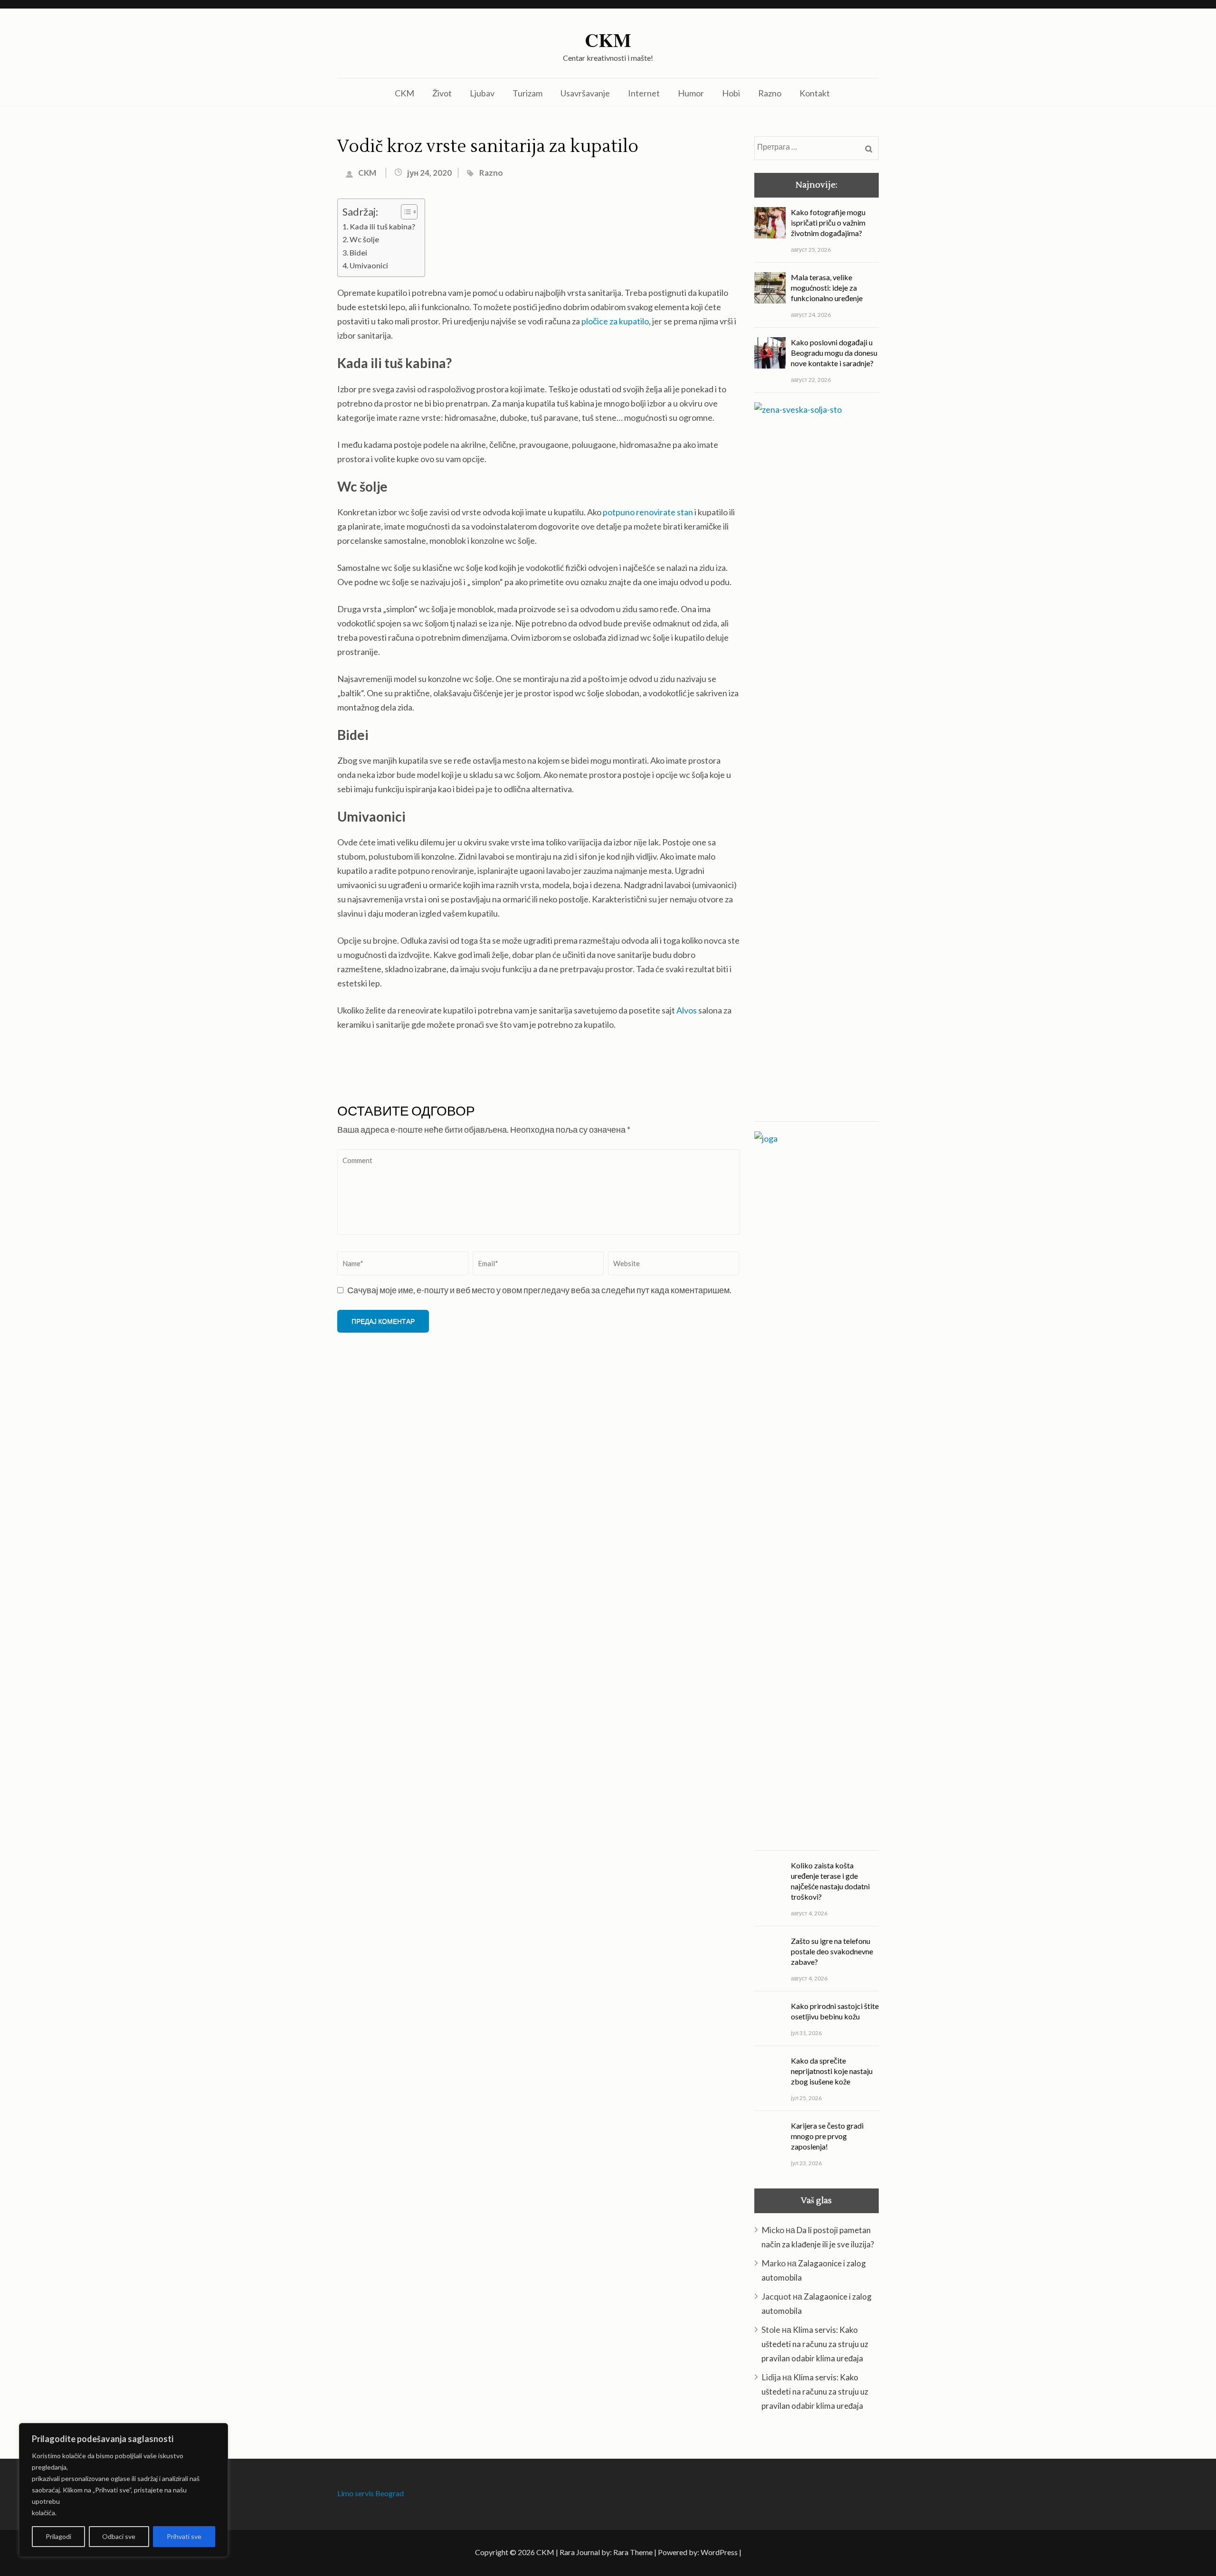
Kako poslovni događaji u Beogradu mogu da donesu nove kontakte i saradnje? (834, 353)
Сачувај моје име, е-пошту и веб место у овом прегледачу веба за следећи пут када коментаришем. (539, 1290)
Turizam (527, 93)
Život (442, 93)
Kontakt (815, 93)
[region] (123, 2490)
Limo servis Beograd (370, 2493)
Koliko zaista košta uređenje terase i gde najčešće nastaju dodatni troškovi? (830, 1881)
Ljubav (482, 93)
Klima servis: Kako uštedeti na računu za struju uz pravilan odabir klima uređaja (815, 2344)
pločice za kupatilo (615, 321)
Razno (770, 93)
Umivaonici (369, 265)
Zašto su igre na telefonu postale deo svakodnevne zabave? (832, 1951)
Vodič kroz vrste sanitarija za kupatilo (488, 147)
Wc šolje (364, 239)
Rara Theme (633, 2552)
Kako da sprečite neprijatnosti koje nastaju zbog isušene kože (832, 2071)
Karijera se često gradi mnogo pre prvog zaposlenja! (827, 2136)
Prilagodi (58, 2536)
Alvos (687, 1010)
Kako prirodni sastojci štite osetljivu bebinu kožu (835, 2011)
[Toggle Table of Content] (404, 212)
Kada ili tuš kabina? (382, 226)
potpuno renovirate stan (648, 512)
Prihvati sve (184, 2536)
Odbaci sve (119, 2536)
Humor (691, 93)
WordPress (719, 2552)
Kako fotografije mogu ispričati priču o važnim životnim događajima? (828, 223)
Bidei (358, 252)
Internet (644, 93)
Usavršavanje (585, 93)
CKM (608, 40)
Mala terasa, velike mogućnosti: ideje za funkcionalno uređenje (827, 288)
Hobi (731, 93)
